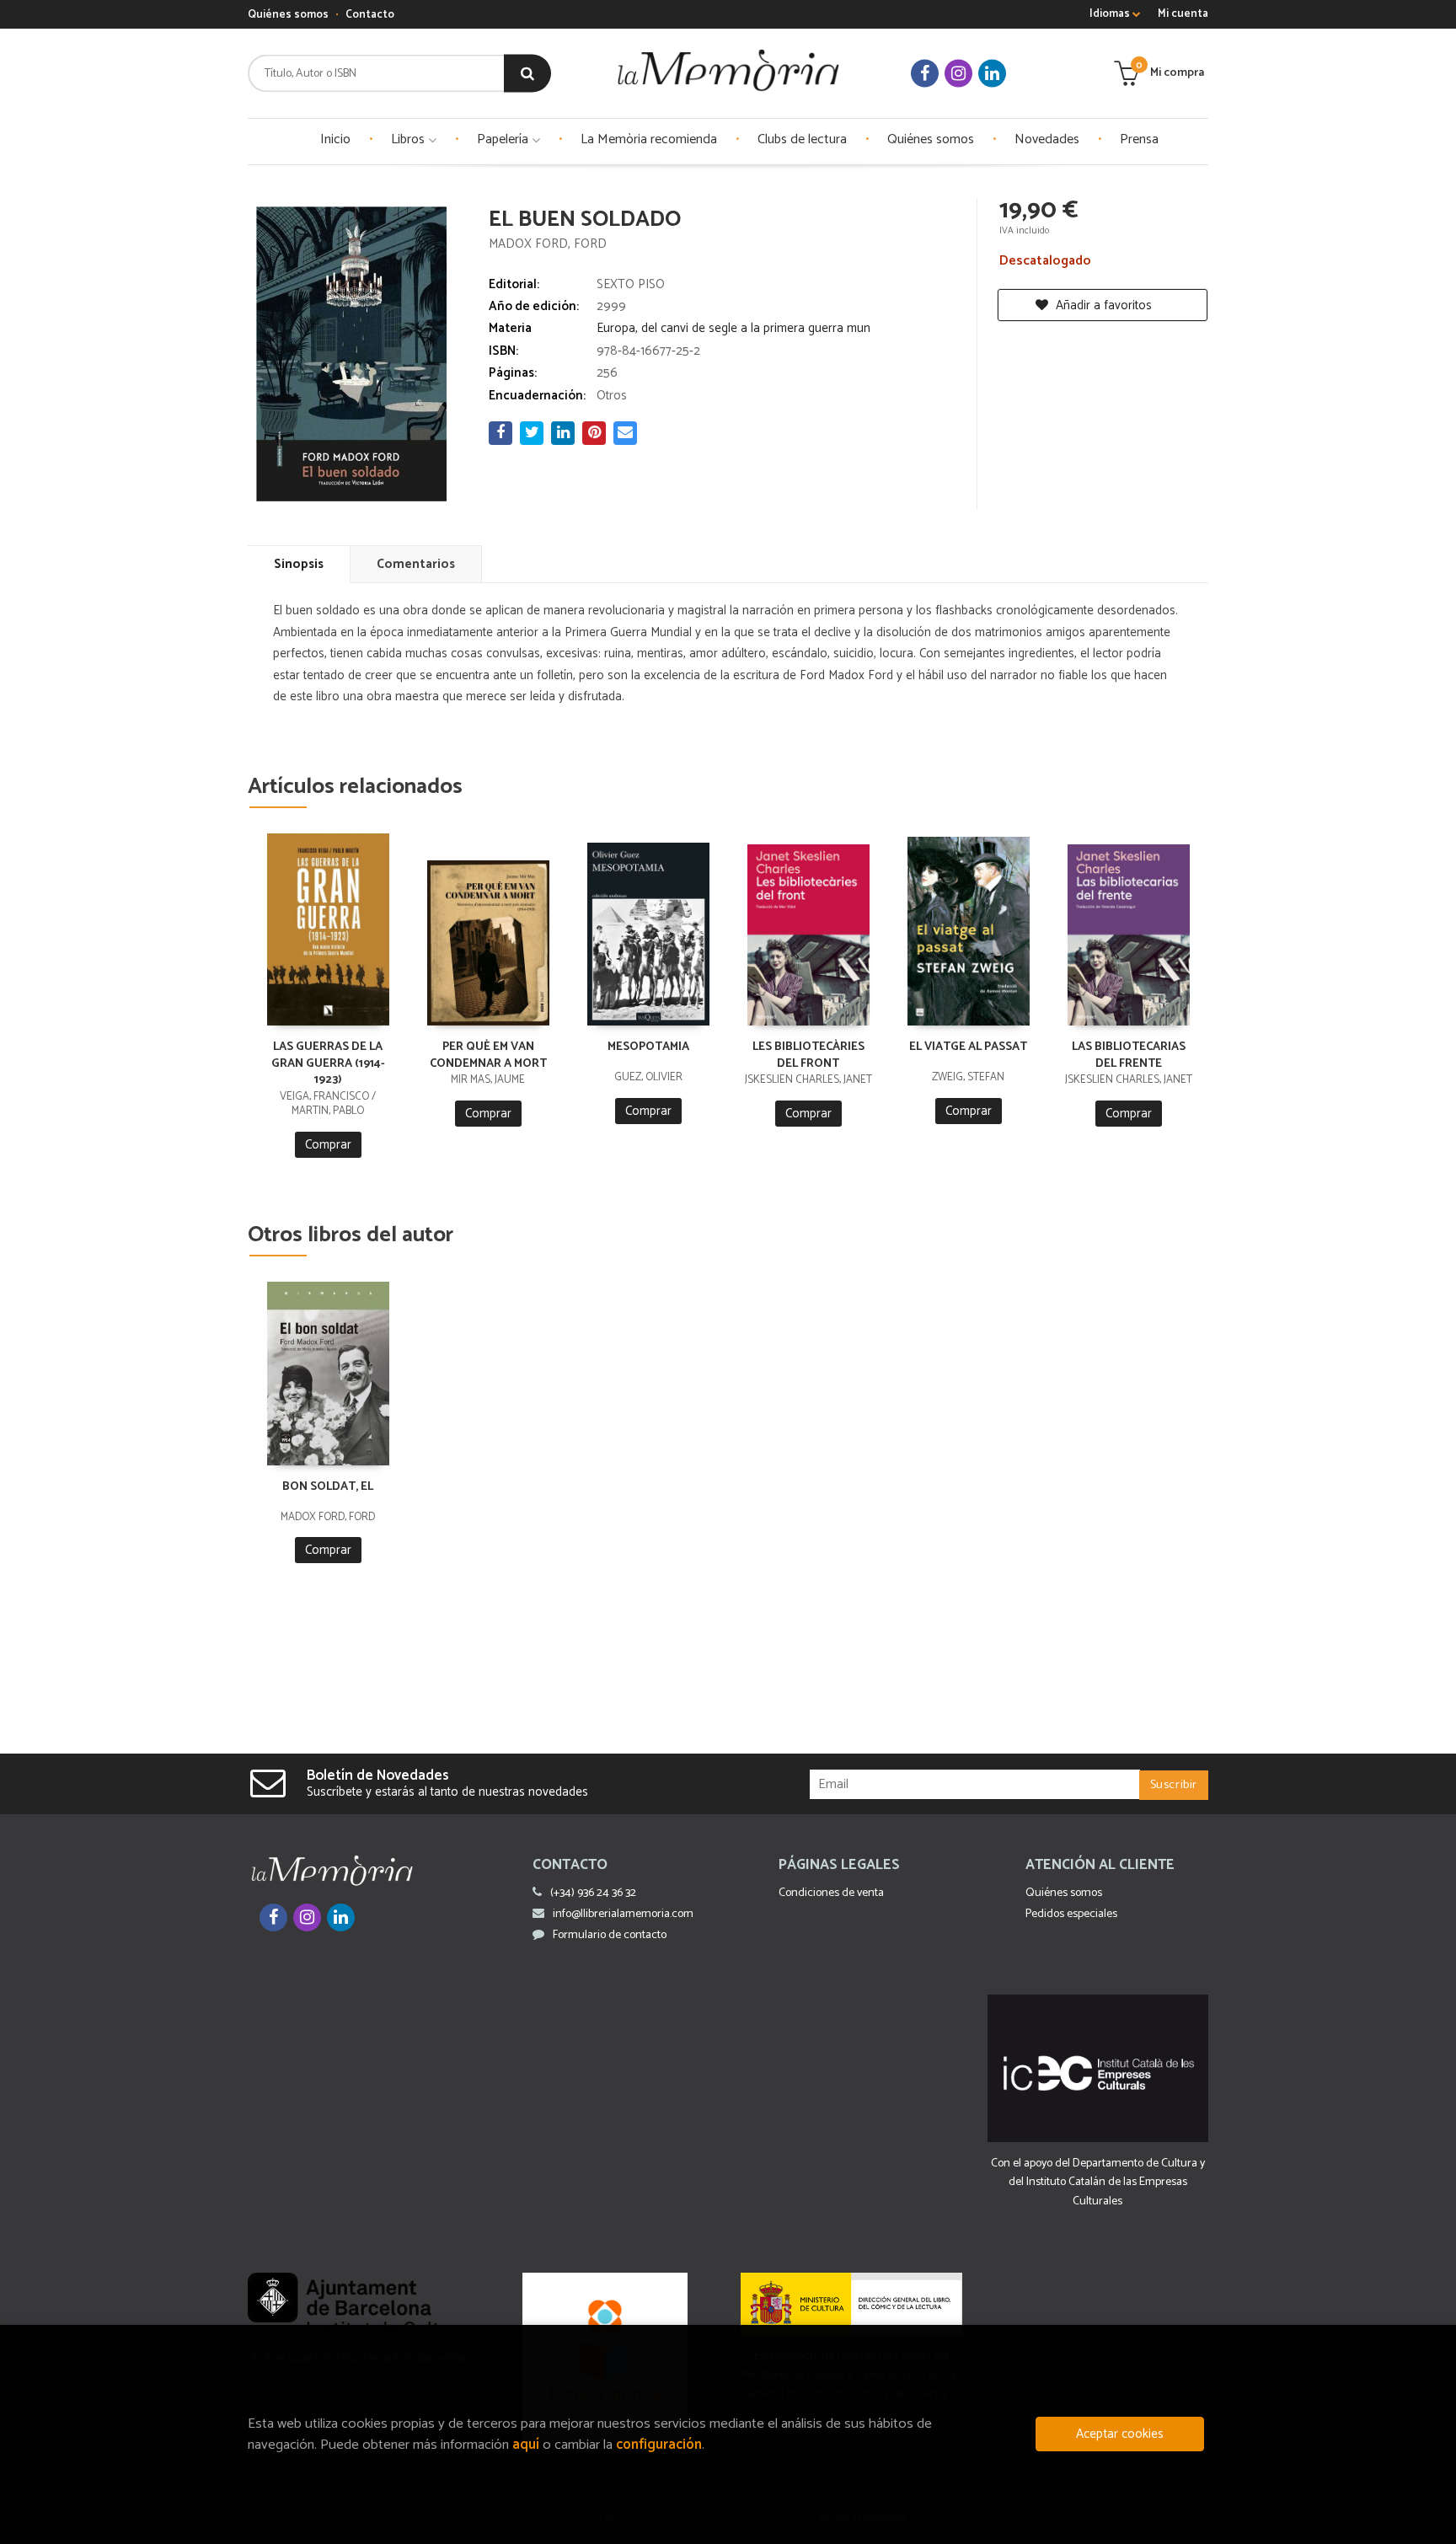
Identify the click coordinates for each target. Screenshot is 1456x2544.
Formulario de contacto (610, 1935)
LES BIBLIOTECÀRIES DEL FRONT (808, 1055)
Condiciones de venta (831, 1893)
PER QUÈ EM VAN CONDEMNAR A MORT (488, 1055)
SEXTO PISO (631, 284)
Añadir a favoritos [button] (1102, 305)
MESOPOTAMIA (648, 1047)
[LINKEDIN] (992, 74)
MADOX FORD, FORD (548, 244)
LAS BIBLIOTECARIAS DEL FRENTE (1129, 1055)
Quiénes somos (288, 15)
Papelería (504, 139)
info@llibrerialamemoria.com (623, 1914)
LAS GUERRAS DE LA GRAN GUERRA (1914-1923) (328, 1064)
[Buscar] (527, 74)
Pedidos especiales (1071, 1914)
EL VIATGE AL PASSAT (968, 1047)
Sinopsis (299, 564)
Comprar (328, 1145)
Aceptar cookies (1120, 2434)
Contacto (370, 15)
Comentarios (416, 564)
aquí (526, 2445)
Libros (409, 139)
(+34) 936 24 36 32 (593, 1893)
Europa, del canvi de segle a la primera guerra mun (733, 328)
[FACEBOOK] (925, 74)
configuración (659, 2445)
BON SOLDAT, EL (328, 1487)
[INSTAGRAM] (958, 74)
